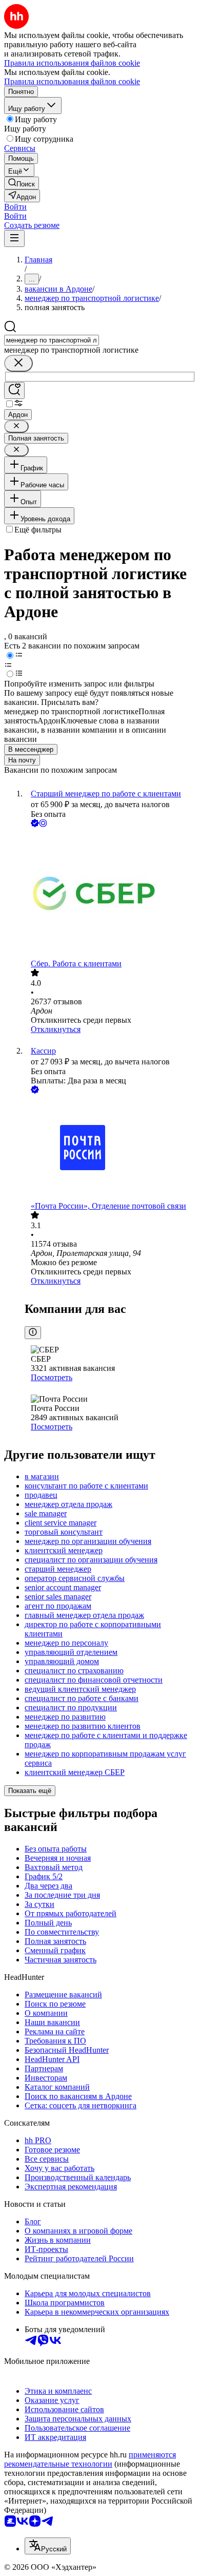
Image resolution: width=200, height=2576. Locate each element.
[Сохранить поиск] (14, 390)
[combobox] (52, 340)
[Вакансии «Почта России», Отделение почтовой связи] (110, 1149)
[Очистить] (18, 363)
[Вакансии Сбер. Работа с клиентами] (110, 894)
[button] (15, 207)
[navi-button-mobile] (14, 238)
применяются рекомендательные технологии (90, 2459)
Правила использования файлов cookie (72, 81)
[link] (22, 183)
